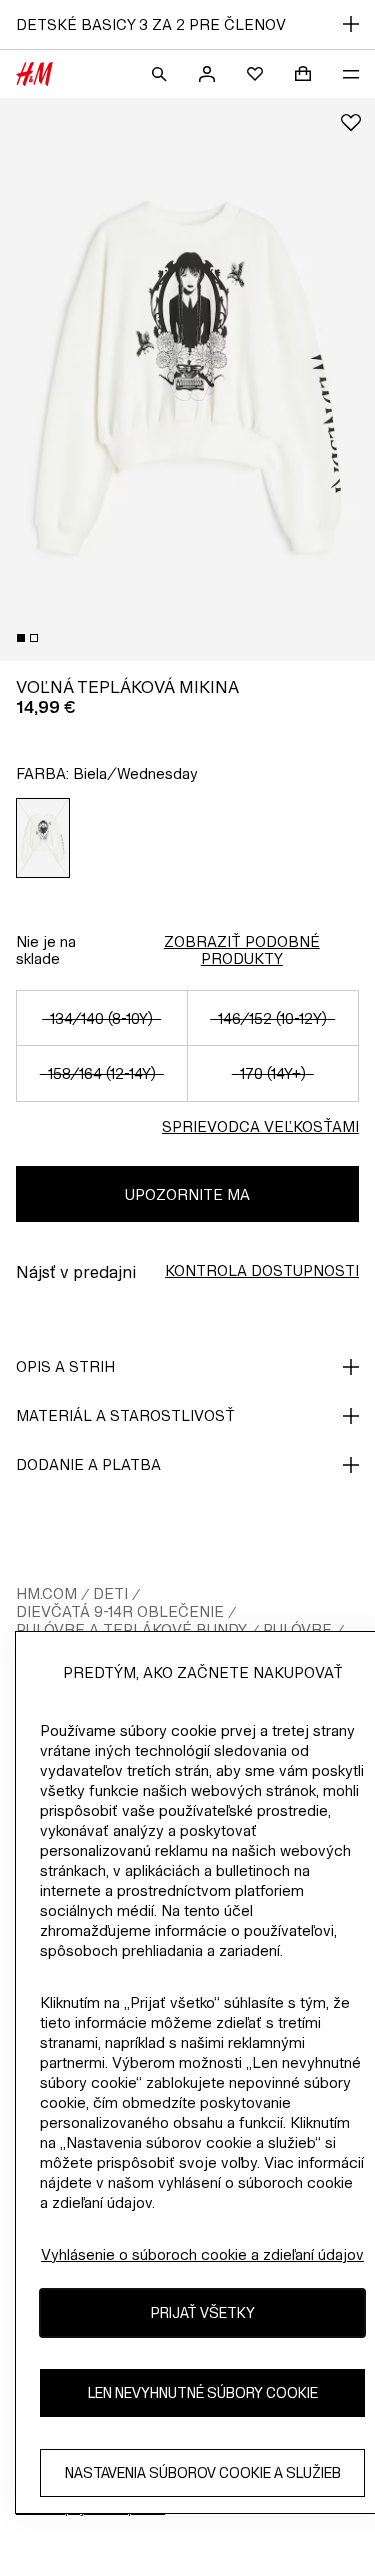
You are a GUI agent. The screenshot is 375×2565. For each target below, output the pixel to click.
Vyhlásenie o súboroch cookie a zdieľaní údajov (202, 2254)
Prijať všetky (203, 2312)
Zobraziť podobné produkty (242, 950)
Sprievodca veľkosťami (260, 1126)
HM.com (46, 1593)
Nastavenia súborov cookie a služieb (203, 2472)
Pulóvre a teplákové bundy (131, 1629)
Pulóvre (297, 1629)
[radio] (43, 838)
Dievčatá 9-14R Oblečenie (120, 1611)
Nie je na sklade (46, 950)
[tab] (21, 638)
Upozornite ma (187, 1194)
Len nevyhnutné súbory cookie (203, 2392)
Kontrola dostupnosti (262, 1270)
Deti (110, 1593)
